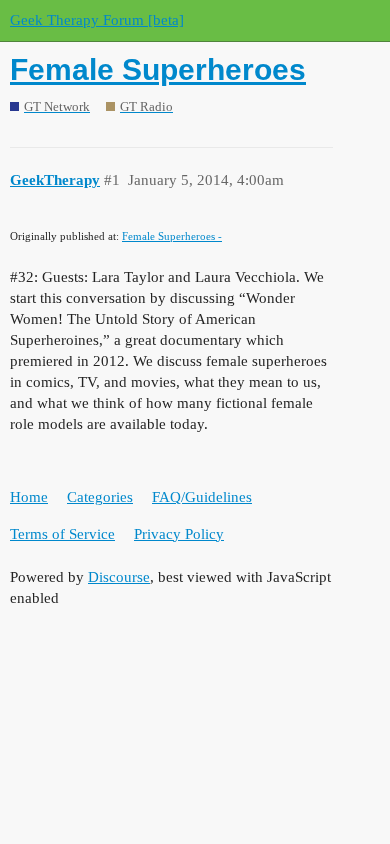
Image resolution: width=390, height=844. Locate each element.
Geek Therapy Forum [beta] (97, 20)
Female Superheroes (158, 69)
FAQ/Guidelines (202, 497)
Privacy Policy (179, 534)
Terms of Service (62, 534)
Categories (100, 497)
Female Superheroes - (172, 236)
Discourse (119, 577)
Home (29, 497)
